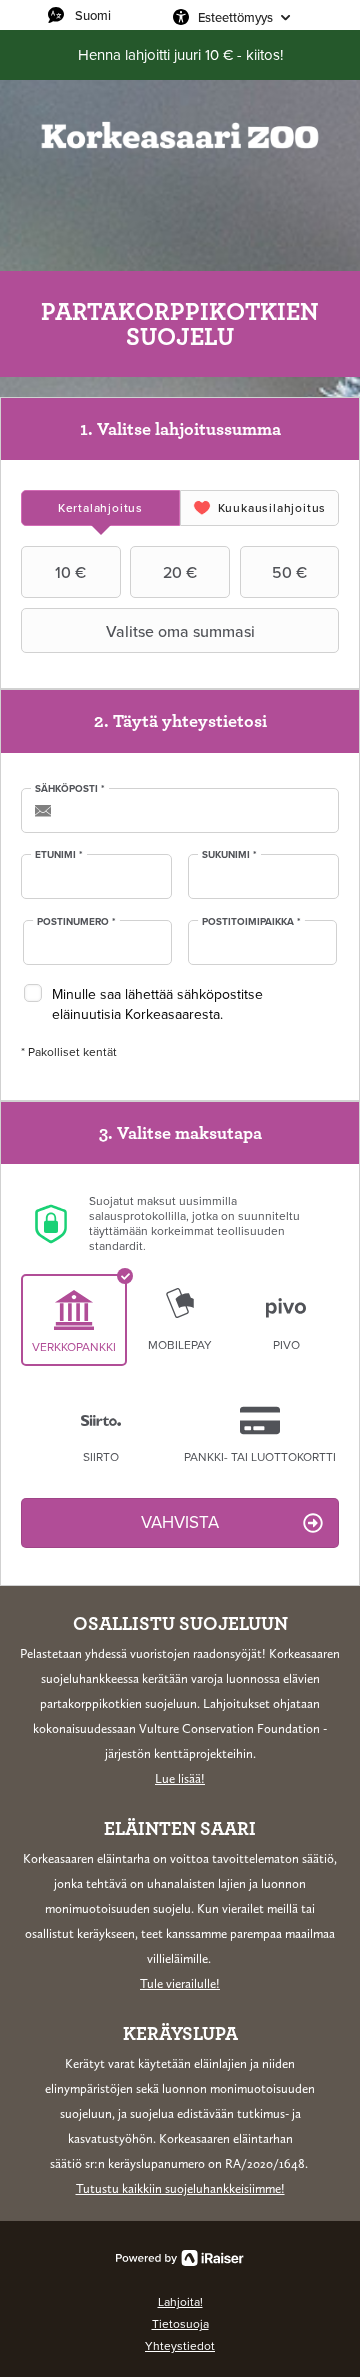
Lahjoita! (180, 2302)
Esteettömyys (235, 17)
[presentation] (100, 508)
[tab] (100, 508)
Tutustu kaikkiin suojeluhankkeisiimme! (180, 2188)
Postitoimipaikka (251, 922)
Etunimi (59, 855)
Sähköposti (70, 789)
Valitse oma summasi (180, 631)
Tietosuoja (180, 2324)
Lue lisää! (180, 1778)
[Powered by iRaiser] (180, 2258)
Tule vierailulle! (180, 1983)
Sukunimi (229, 855)
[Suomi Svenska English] (105, 15)
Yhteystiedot (180, 2346)
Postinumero (76, 922)
